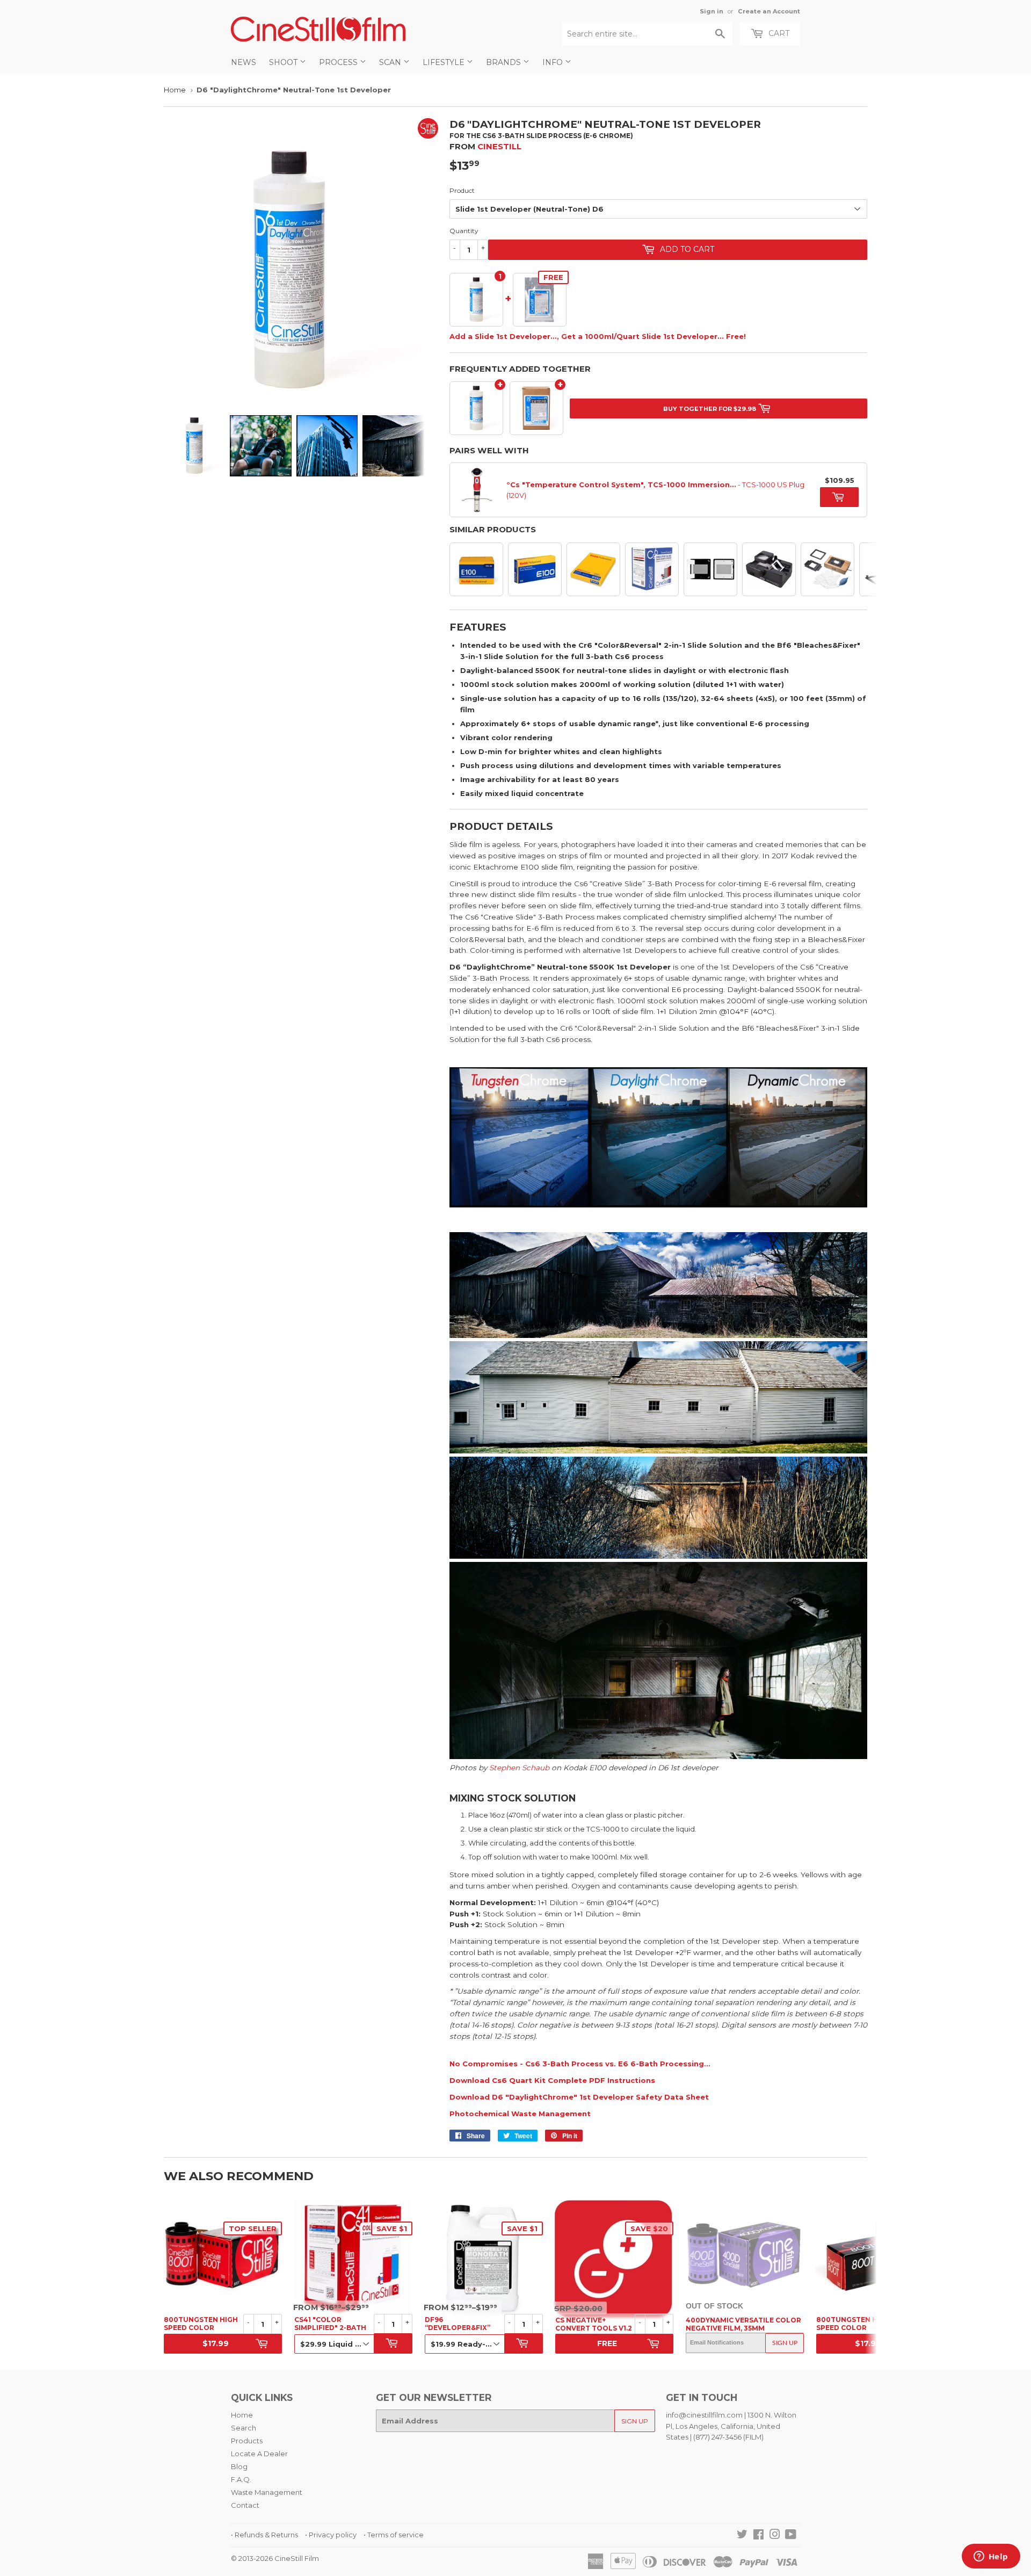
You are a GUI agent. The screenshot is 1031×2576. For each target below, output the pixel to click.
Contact (245, 2505)
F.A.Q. (241, 2479)
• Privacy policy (331, 2535)
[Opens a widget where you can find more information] (991, 2557)
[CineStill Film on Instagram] (775, 2536)
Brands (504, 62)
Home (175, 90)
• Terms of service (394, 2535)
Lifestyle (445, 62)
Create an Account (769, 11)
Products (247, 2441)
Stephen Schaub (519, 1768)
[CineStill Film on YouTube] (791, 2536)
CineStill (499, 146)
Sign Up (785, 2343)
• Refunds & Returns (264, 2535)
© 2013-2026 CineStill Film (275, 2558)
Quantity (464, 231)
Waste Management (267, 2492)
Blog (239, 2466)
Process (339, 62)
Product (462, 190)
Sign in (711, 11)
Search (244, 2428)
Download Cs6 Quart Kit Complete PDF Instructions (552, 2080)
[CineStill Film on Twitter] (742, 2536)
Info (554, 62)
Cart (778, 33)
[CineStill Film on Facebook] (758, 2536)
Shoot (284, 62)
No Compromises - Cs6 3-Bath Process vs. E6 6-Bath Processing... (580, 2064)
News (244, 62)
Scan (391, 62)
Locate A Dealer (259, 2454)
